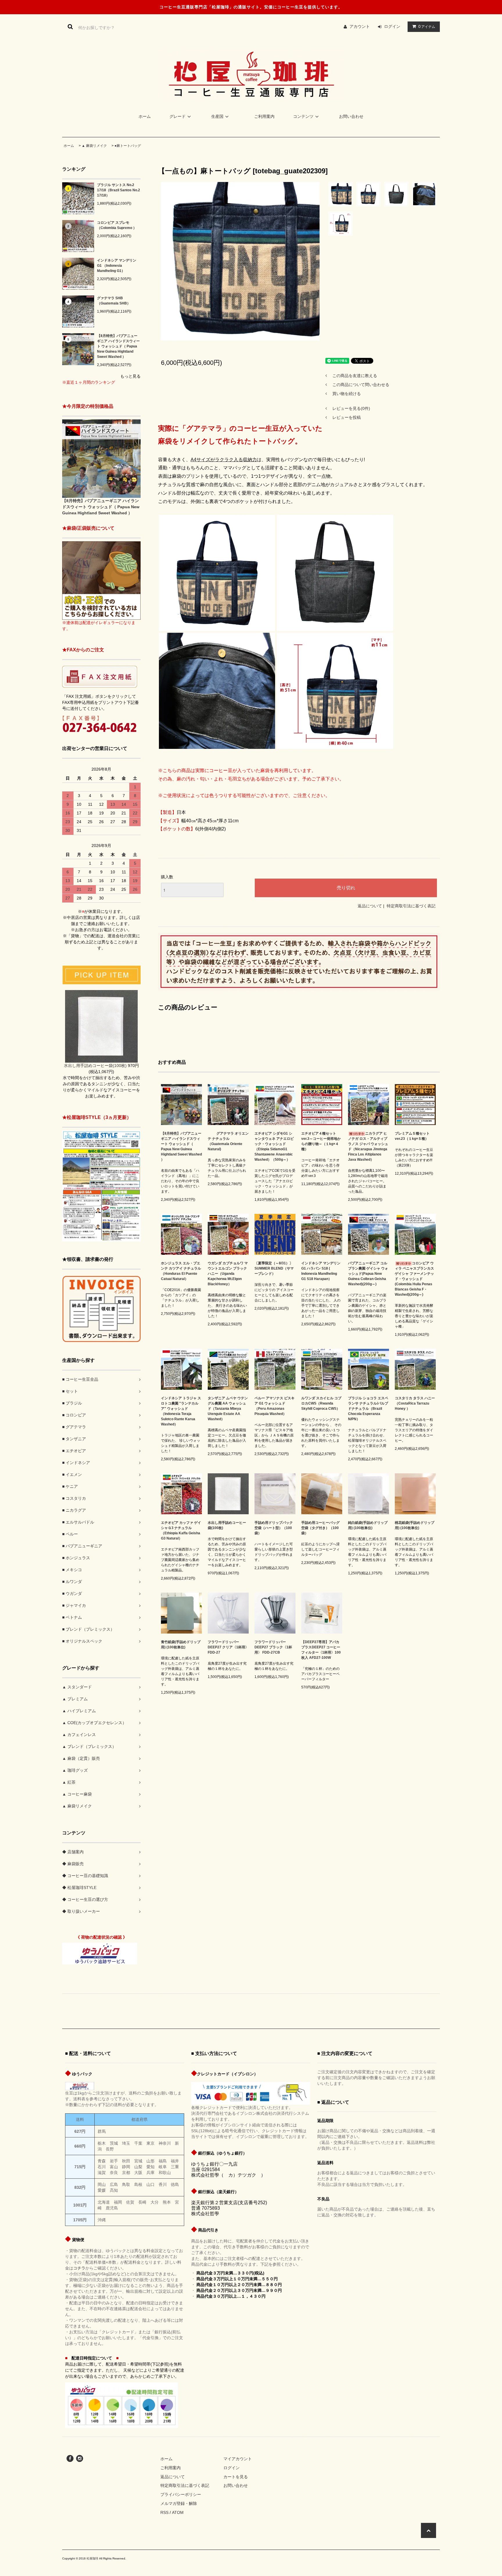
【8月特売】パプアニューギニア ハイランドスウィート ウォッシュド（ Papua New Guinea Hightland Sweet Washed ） (118, 346)
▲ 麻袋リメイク (94, 146)
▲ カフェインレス (79, 1735)
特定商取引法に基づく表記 (411, 906)
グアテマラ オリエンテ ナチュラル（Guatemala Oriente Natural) (228, 1141)
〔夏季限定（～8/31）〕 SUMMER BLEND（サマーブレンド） (274, 1268)
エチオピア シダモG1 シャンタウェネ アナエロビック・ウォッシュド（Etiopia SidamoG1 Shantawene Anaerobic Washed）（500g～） (274, 1147)
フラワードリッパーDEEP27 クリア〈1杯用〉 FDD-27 (228, 1647)
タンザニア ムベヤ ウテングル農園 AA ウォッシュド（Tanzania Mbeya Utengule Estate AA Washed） (228, 1409)
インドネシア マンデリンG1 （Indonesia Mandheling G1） (117, 266)
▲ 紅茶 (69, 1782)
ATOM (178, 2512)
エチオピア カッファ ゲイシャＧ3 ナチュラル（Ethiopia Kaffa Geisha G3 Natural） (181, 1531)
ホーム (145, 116)
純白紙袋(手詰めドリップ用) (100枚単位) (368, 1525)
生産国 (217, 116)
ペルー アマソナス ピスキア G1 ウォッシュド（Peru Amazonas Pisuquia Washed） (275, 1406)
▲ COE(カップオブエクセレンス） (94, 1723)
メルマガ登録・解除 (179, 2503)
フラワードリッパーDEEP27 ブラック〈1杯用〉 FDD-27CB (273, 1647)
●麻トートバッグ (128, 146)
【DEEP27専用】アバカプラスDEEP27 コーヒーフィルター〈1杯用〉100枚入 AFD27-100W (321, 1650)
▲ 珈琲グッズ (75, 1770)
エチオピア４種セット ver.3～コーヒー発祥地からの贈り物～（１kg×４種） (321, 1141)
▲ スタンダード (77, 1687)
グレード (178, 116)
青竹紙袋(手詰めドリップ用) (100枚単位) (181, 1645)
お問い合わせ (351, 116)
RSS (164, 2512)
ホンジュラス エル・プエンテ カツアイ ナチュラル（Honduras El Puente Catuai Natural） (181, 1271)
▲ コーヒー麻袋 (77, 1794)
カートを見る (236, 2477)
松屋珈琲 (92, 2558)
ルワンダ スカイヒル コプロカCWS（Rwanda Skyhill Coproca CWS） (321, 1403)
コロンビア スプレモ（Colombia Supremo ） (117, 225)
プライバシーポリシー (181, 2494)
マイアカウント (238, 2459)
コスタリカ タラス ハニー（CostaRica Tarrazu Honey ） (415, 1403)
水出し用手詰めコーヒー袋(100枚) (227, 1525)
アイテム (427, 26)
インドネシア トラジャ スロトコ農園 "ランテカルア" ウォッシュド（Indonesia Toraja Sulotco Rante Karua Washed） (181, 1411)
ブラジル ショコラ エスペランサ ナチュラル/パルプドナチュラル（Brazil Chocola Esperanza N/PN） (368, 1409)
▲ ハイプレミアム (79, 1711)
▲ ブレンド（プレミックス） (89, 1746)
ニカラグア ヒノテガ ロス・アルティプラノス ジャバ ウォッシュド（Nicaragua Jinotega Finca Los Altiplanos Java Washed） (368, 1147)
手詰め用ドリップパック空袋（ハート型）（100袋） (274, 1528)
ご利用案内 (264, 116)
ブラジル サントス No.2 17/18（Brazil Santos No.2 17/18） (119, 190)
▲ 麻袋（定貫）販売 (81, 1758)
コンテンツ (303, 116)
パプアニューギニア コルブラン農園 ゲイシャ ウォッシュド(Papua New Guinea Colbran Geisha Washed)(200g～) (368, 1274)
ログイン (392, 26)
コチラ (79, 2268)
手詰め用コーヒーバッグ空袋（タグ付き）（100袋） (320, 1528)
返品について (370, 906)
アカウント (360, 26)
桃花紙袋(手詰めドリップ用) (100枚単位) (415, 1525)
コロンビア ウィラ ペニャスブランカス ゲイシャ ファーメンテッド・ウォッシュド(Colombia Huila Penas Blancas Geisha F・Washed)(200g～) (414, 1279)
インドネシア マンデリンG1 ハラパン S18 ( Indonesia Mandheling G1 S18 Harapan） (321, 1271)
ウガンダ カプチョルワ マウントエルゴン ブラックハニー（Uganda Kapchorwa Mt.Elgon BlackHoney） (228, 1274)
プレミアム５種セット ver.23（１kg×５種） (412, 1136)
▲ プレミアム (75, 1699)
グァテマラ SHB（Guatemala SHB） (114, 301)
